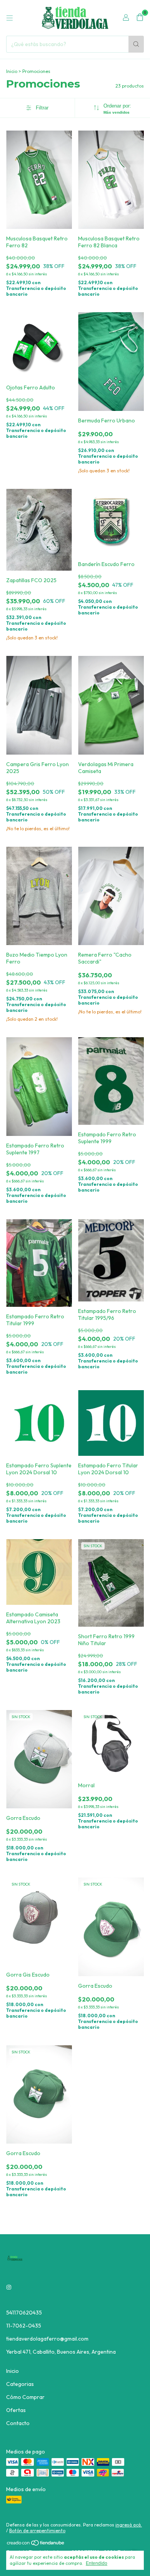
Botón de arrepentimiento (37, 2530)
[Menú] (10, 18)
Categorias (20, 2384)
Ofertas (16, 2410)
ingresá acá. (129, 2525)
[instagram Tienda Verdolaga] (9, 2287)
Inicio (12, 71)
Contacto (18, 2423)
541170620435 (24, 2313)
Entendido (97, 2563)
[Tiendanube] (36, 2545)
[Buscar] (136, 44)
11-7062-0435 (24, 2326)
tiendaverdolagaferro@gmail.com (47, 2339)
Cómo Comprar (25, 2397)
